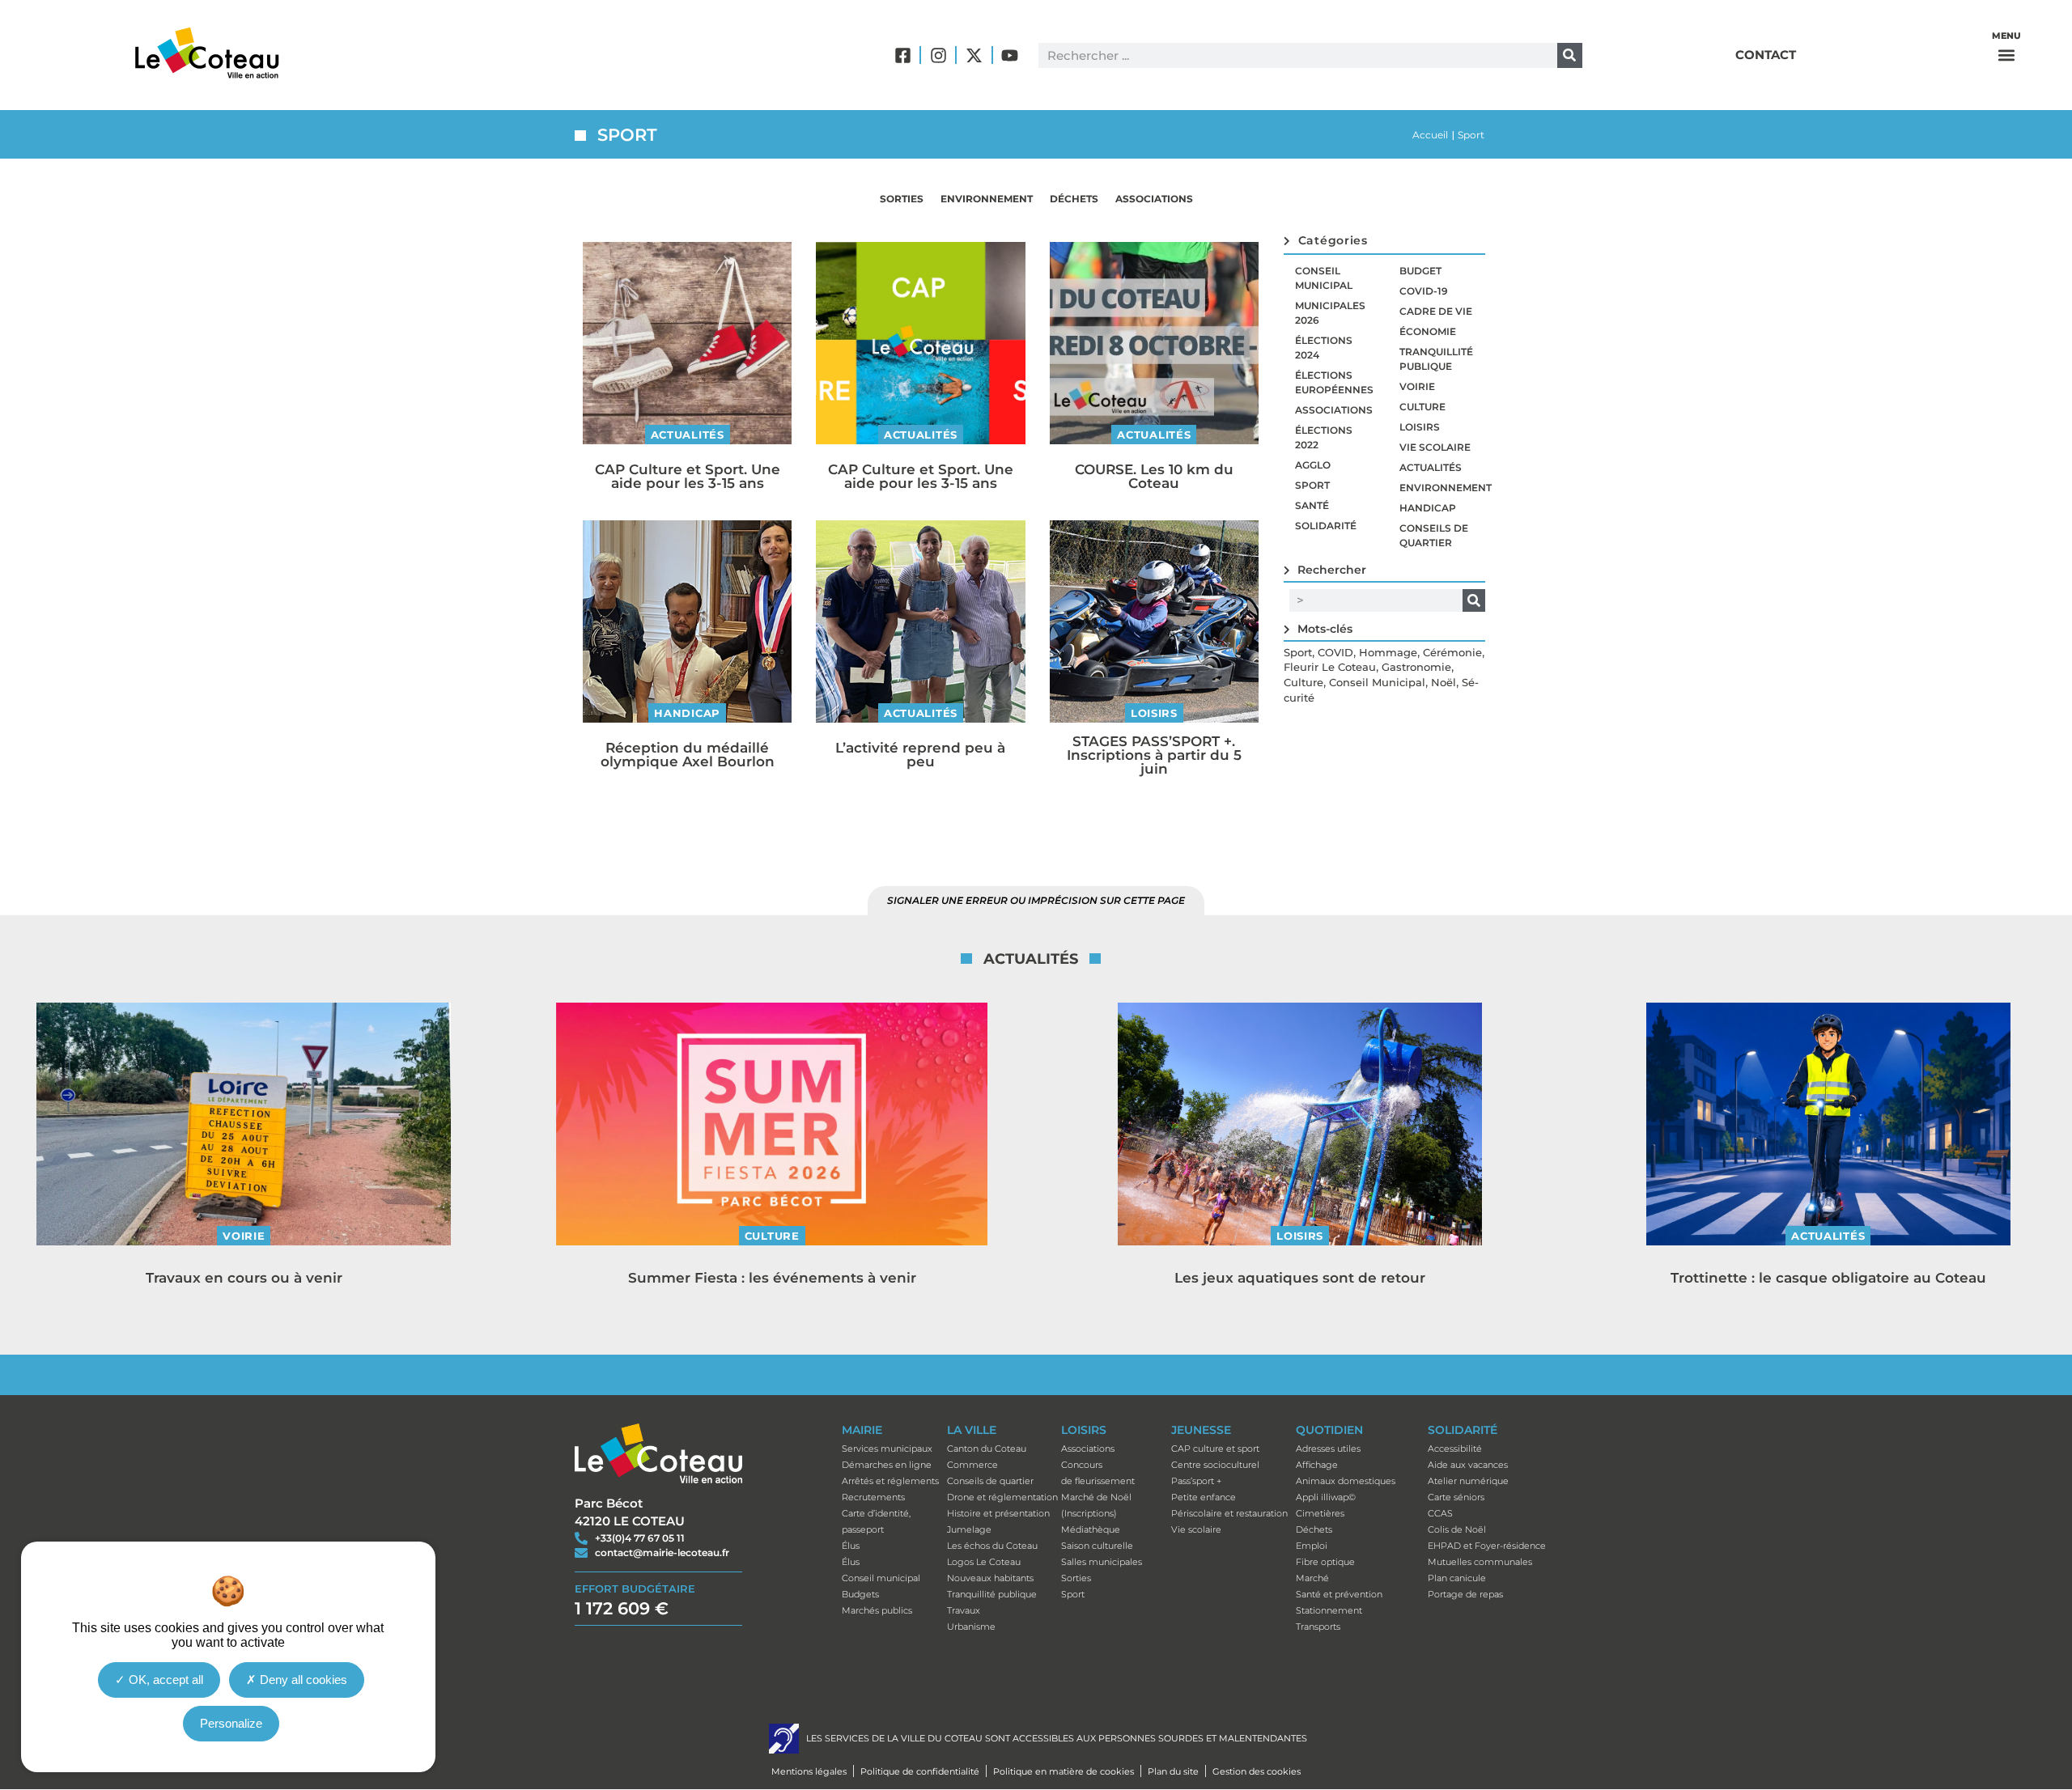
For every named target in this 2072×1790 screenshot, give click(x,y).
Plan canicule (1457, 1578)
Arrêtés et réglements (890, 1481)
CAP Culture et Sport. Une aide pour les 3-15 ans (688, 476)
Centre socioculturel (1215, 1465)
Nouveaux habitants (990, 1578)
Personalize (231, 1723)
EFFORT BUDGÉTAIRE (635, 1589)
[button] (2006, 55)
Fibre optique (1325, 1562)
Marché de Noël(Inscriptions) (1096, 1505)
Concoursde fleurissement (1098, 1473)
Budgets (860, 1594)
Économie (1428, 331)
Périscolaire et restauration (1229, 1513)
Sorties (902, 199)
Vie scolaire (1435, 447)
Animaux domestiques (1346, 1481)
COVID (1335, 652)
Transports (1318, 1627)
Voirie (1417, 386)
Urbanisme (971, 1627)
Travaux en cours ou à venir (244, 1278)
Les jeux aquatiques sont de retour (1300, 1278)
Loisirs (1154, 713)
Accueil (1430, 135)
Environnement (987, 199)
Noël (1444, 682)
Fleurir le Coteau (1330, 667)
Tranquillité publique (1436, 359)
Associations (1154, 199)
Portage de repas (1465, 1594)
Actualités (688, 435)
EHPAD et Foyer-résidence (1487, 1546)
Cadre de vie (1436, 311)
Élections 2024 (1324, 348)
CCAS (1440, 1513)
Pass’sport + (1196, 1481)
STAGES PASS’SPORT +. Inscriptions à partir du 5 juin (1154, 755)
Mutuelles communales (1480, 1562)
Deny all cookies (302, 1680)
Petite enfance (1204, 1497)
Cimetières (1320, 1513)
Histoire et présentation (998, 1513)
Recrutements (873, 1497)
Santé (1312, 505)
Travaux (964, 1610)
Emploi (1312, 1546)
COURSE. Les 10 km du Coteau (1154, 476)
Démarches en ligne (887, 1465)
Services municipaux (887, 1449)
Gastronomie (1416, 667)
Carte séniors (1456, 1497)
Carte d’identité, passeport (876, 1521)
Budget (1420, 271)
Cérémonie (1452, 652)
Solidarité (1326, 526)
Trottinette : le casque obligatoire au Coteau (1828, 1278)
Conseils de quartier (1434, 535)
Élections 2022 (1324, 437)
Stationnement (1329, 1610)
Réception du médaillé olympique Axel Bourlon (688, 755)
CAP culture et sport (1215, 1449)
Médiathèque (1091, 1529)
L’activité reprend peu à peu (920, 755)
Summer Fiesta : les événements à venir (772, 1278)
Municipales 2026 (1330, 313)
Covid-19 (1424, 291)
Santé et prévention (1339, 1594)
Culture (1422, 407)
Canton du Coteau (987, 1449)
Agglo (1313, 465)
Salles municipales (1102, 1562)
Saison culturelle (1097, 1546)
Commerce (972, 1465)
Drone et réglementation (1002, 1497)
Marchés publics (877, 1610)
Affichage (1317, 1465)
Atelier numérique (1468, 1481)
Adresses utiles (1328, 1449)
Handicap (687, 713)
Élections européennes (1334, 382)
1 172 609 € (622, 1608)
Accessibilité (1455, 1449)
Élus (851, 1546)
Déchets (1074, 199)
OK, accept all (164, 1680)
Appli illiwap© (1326, 1497)
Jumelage (969, 1529)
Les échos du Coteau (992, 1546)
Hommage (1388, 652)
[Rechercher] (1570, 55)
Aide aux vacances (1468, 1465)
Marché (1312, 1578)
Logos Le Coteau (984, 1562)
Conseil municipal (1324, 278)
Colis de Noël (1457, 1529)
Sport (1312, 485)
